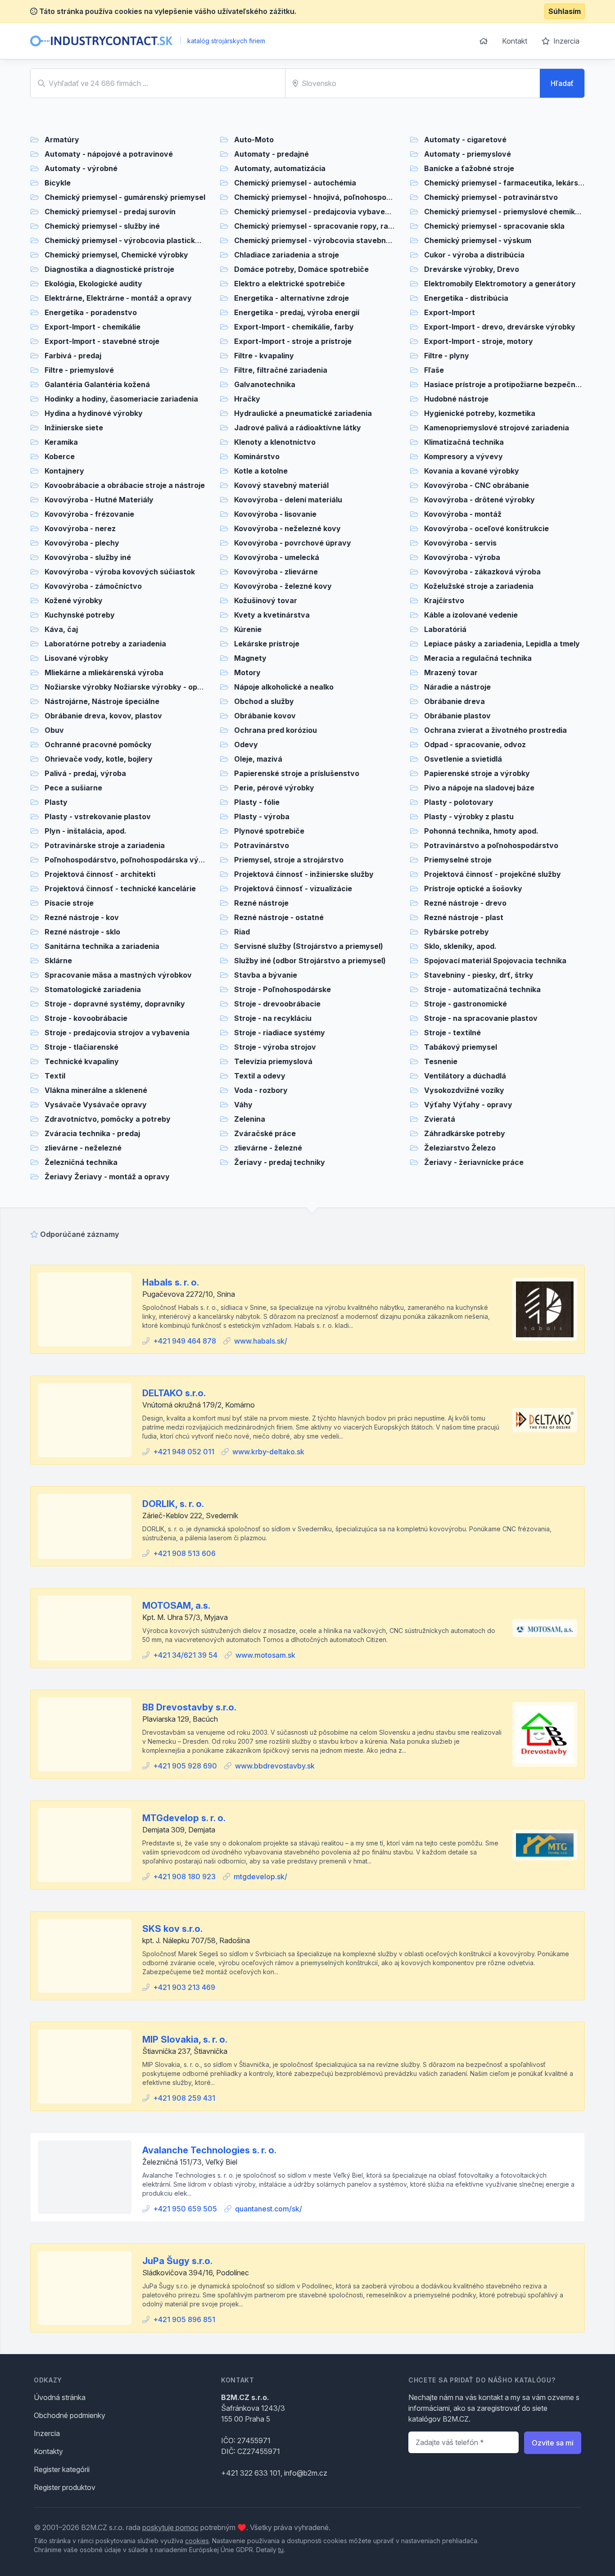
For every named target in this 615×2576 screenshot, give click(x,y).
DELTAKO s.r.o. (174, 1393)
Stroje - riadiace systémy (280, 1033)
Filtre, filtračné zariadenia (281, 370)
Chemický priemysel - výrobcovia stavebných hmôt (327, 240)
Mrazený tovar (451, 672)
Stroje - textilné (452, 1033)
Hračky (247, 399)
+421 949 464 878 (185, 1341)
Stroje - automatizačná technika (482, 989)
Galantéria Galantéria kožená (97, 384)
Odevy (246, 744)
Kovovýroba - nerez (80, 528)
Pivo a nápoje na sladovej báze (479, 788)
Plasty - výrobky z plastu (469, 817)
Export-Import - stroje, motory (479, 341)
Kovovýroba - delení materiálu (288, 500)
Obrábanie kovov (265, 716)
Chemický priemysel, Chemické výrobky (116, 255)
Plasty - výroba (262, 817)
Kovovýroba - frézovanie (89, 514)
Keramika (61, 442)
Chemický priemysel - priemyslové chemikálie (506, 212)
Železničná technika (81, 1162)
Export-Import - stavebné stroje (102, 341)
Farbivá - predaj (73, 356)
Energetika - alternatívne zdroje (292, 298)
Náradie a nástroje (457, 687)
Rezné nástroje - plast (464, 917)
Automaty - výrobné (81, 168)
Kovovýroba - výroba (462, 557)
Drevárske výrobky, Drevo (472, 269)
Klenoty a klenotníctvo (275, 442)
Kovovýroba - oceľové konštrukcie (486, 528)
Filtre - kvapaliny (264, 356)
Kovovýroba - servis (460, 543)
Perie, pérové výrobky (274, 788)
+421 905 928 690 (185, 1766)
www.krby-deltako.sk (268, 1452)
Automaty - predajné (271, 154)
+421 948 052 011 (184, 1452)
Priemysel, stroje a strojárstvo (289, 860)
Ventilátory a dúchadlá (465, 1076)
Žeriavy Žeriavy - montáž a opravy (107, 1177)
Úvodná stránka (60, 2397)
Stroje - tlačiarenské (81, 1047)
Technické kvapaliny (82, 1061)
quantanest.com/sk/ (269, 2209)
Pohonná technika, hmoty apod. (481, 831)
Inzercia (565, 41)
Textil (55, 1076)
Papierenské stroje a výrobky (477, 773)
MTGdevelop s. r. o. (184, 1818)
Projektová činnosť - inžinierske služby (304, 874)
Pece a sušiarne (73, 788)
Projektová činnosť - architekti (100, 874)
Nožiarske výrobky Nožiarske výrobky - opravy (129, 687)
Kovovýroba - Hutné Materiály (99, 500)
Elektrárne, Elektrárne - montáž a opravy (118, 298)
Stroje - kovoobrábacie (86, 1018)
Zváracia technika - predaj (92, 1133)
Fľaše (434, 370)
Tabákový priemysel (461, 1047)
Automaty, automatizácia (280, 168)
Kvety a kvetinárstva (272, 615)
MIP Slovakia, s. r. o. (185, 2039)
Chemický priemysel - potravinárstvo (491, 197)
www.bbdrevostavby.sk (275, 1766)
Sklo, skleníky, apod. (460, 946)
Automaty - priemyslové (468, 154)
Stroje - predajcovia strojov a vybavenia (117, 1033)
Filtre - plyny (447, 356)
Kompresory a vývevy (464, 456)
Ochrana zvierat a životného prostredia (495, 730)
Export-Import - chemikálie (93, 327)
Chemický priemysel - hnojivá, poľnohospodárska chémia (337, 197)
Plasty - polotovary (459, 802)
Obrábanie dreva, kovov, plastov (103, 716)
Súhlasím (565, 11)
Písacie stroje (69, 903)
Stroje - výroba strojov (275, 1047)
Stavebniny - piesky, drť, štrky (479, 975)
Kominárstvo (257, 456)
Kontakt (515, 41)
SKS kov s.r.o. (172, 1929)
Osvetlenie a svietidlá (463, 759)
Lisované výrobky (77, 658)
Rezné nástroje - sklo (82, 932)
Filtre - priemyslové (79, 370)
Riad (242, 932)
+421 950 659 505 (185, 2209)
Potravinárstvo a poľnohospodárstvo (491, 845)
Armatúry (62, 140)
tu (281, 2550)
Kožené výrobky (74, 600)
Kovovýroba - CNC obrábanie (477, 485)
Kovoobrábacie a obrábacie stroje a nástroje (125, 485)
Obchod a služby (264, 701)
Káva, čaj (61, 629)
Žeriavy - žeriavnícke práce (474, 1162)
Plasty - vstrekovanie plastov (98, 817)
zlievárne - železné (268, 1148)
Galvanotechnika (265, 384)
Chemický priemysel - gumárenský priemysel (125, 197)
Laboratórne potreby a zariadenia (105, 644)
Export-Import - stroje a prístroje (293, 341)
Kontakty (48, 2451)
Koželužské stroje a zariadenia (479, 586)
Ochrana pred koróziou (276, 730)
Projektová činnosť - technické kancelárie (120, 889)
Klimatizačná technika (464, 442)
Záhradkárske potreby (465, 1133)
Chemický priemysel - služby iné (102, 226)
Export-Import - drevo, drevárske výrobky (500, 327)
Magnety (250, 658)
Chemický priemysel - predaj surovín (110, 212)
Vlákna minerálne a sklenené (96, 1090)
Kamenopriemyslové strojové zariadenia (497, 428)
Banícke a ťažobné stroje (469, 168)
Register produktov (65, 2487)
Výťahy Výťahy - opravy (468, 1105)
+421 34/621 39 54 (185, 1655)
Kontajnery (64, 471)
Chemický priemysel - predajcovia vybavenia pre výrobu (336, 212)
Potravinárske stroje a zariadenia (105, 845)
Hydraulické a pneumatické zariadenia (303, 413)
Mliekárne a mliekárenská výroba (104, 672)
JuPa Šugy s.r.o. (177, 2261)
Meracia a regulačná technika (478, 658)
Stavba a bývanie (266, 975)
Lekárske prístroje (267, 644)
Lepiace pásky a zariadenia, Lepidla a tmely (502, 644)
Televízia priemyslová (273, 1061)
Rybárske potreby (457, 932)
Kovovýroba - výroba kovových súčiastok (120, 572)
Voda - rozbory (261, 1090)
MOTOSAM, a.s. (176, 1606)
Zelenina (250, 1119)
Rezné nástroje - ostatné (279, 917)
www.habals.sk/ (261, 1341)
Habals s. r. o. (171, 1282)
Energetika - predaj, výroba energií (297, 312)
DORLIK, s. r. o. (173, 1504)
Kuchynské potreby (80, 615)
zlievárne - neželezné (83, 1148)
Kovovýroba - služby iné (88, 557)
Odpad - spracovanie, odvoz (475, 744)
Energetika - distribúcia (466, 298)
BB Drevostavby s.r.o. (189, 1707)
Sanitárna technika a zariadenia (102, 946)
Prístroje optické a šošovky (473, 889)
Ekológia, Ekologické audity (93, 284)
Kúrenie (248, 629)
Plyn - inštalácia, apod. (86, 831)
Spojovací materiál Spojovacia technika (495, 961)
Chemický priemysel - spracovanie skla (494, 226)
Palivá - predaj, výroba (85, 773)
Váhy (243, 1105)
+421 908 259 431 (184, 2098)
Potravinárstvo (262, 845)
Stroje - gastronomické (466, 1004)
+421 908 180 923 (184, 1877)
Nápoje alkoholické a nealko (284, 687)
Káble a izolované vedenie (471, 615)
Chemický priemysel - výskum (478, 240)
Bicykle (58, 183)
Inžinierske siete (74, 428)
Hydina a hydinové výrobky (94, 413)
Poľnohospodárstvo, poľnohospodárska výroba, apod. (142, 860)
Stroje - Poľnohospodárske (283, 989)
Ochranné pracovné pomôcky (98, 744)
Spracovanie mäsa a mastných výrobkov (118, 975)
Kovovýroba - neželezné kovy (287, 528)
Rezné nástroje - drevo (465, 903)
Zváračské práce (265, 1133)
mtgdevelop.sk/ (260, 1877)
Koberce (60, 456)
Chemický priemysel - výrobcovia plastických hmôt (137, 240)
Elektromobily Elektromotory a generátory (500, 284)
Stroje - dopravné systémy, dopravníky (115, 1004)
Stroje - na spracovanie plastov (481, 1018)
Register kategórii (62, 2469)
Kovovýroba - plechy (82, 543)
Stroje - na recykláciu (273, 1018)
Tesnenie (441, 1061)
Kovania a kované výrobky (472, 471)
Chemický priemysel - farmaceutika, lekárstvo (507, 183)
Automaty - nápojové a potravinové (109, 154)
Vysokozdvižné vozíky (464, 1090)
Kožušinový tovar (266, 600)
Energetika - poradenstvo (91, 312)
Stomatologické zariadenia (93, 989)
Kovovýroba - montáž (463, 514)
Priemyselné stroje (458, 860)
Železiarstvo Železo (460, 1148)
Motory (247, 672)
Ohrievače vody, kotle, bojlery (99, 759)
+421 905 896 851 (184, 2319)
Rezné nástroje (261, 903)
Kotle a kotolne (261, 471)
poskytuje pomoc (170, 2527)
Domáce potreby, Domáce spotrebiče (301, 269)
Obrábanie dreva (454, 701)
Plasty (56, 802)
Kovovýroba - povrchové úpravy (293, 543)
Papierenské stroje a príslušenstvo (297, 773)
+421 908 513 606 (184, 1553)
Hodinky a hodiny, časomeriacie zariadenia (121, 399)
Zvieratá (440, 1119)
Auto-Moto (254, 140)
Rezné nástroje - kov (82, 917)
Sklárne (58, 961)
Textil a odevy (260, 1076)
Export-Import (450, 312)
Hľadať (562, 83)
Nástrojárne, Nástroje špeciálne (102, 701)
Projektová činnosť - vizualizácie (293, 889)
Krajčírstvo (444, 600)
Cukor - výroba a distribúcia (474, 255)
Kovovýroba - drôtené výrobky (479, 500)
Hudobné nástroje (456, 399)
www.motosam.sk (265, 1655)
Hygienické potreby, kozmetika (480, 413)
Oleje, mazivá (258, 759)
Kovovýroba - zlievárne (276, 572)
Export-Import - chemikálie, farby (294, 327)
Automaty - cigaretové (465, 140)
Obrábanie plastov (457, 716)
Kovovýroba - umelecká (277, 557)
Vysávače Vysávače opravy (96, 1105)
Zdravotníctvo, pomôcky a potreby (108, 1119)
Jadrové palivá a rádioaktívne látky (298, 428)
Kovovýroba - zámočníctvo (93, 586)
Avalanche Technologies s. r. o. (209, 2150)
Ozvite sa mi (553, 2443)
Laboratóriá (445, 629)
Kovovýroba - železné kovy (283, 586)
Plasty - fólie (257, 802)
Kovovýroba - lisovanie (275, 514)
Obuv (54, 730)
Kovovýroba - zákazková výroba (482, 572)
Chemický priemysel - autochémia (295, 183)
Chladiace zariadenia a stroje (287, 255)
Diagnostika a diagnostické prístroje (109, 269)
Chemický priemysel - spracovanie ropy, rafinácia (323, 226)
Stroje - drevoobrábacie (277, 1004)
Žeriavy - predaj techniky (280, 1162)
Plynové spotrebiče (269, 831)
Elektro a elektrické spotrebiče (289, 284)
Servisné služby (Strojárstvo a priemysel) (309, 946)
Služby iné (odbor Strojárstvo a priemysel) (310, 961)
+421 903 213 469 (184, 1987)
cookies (197, 2541)
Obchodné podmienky (70, 2415)
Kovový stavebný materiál (281, 485)
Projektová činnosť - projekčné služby (493, 874)
